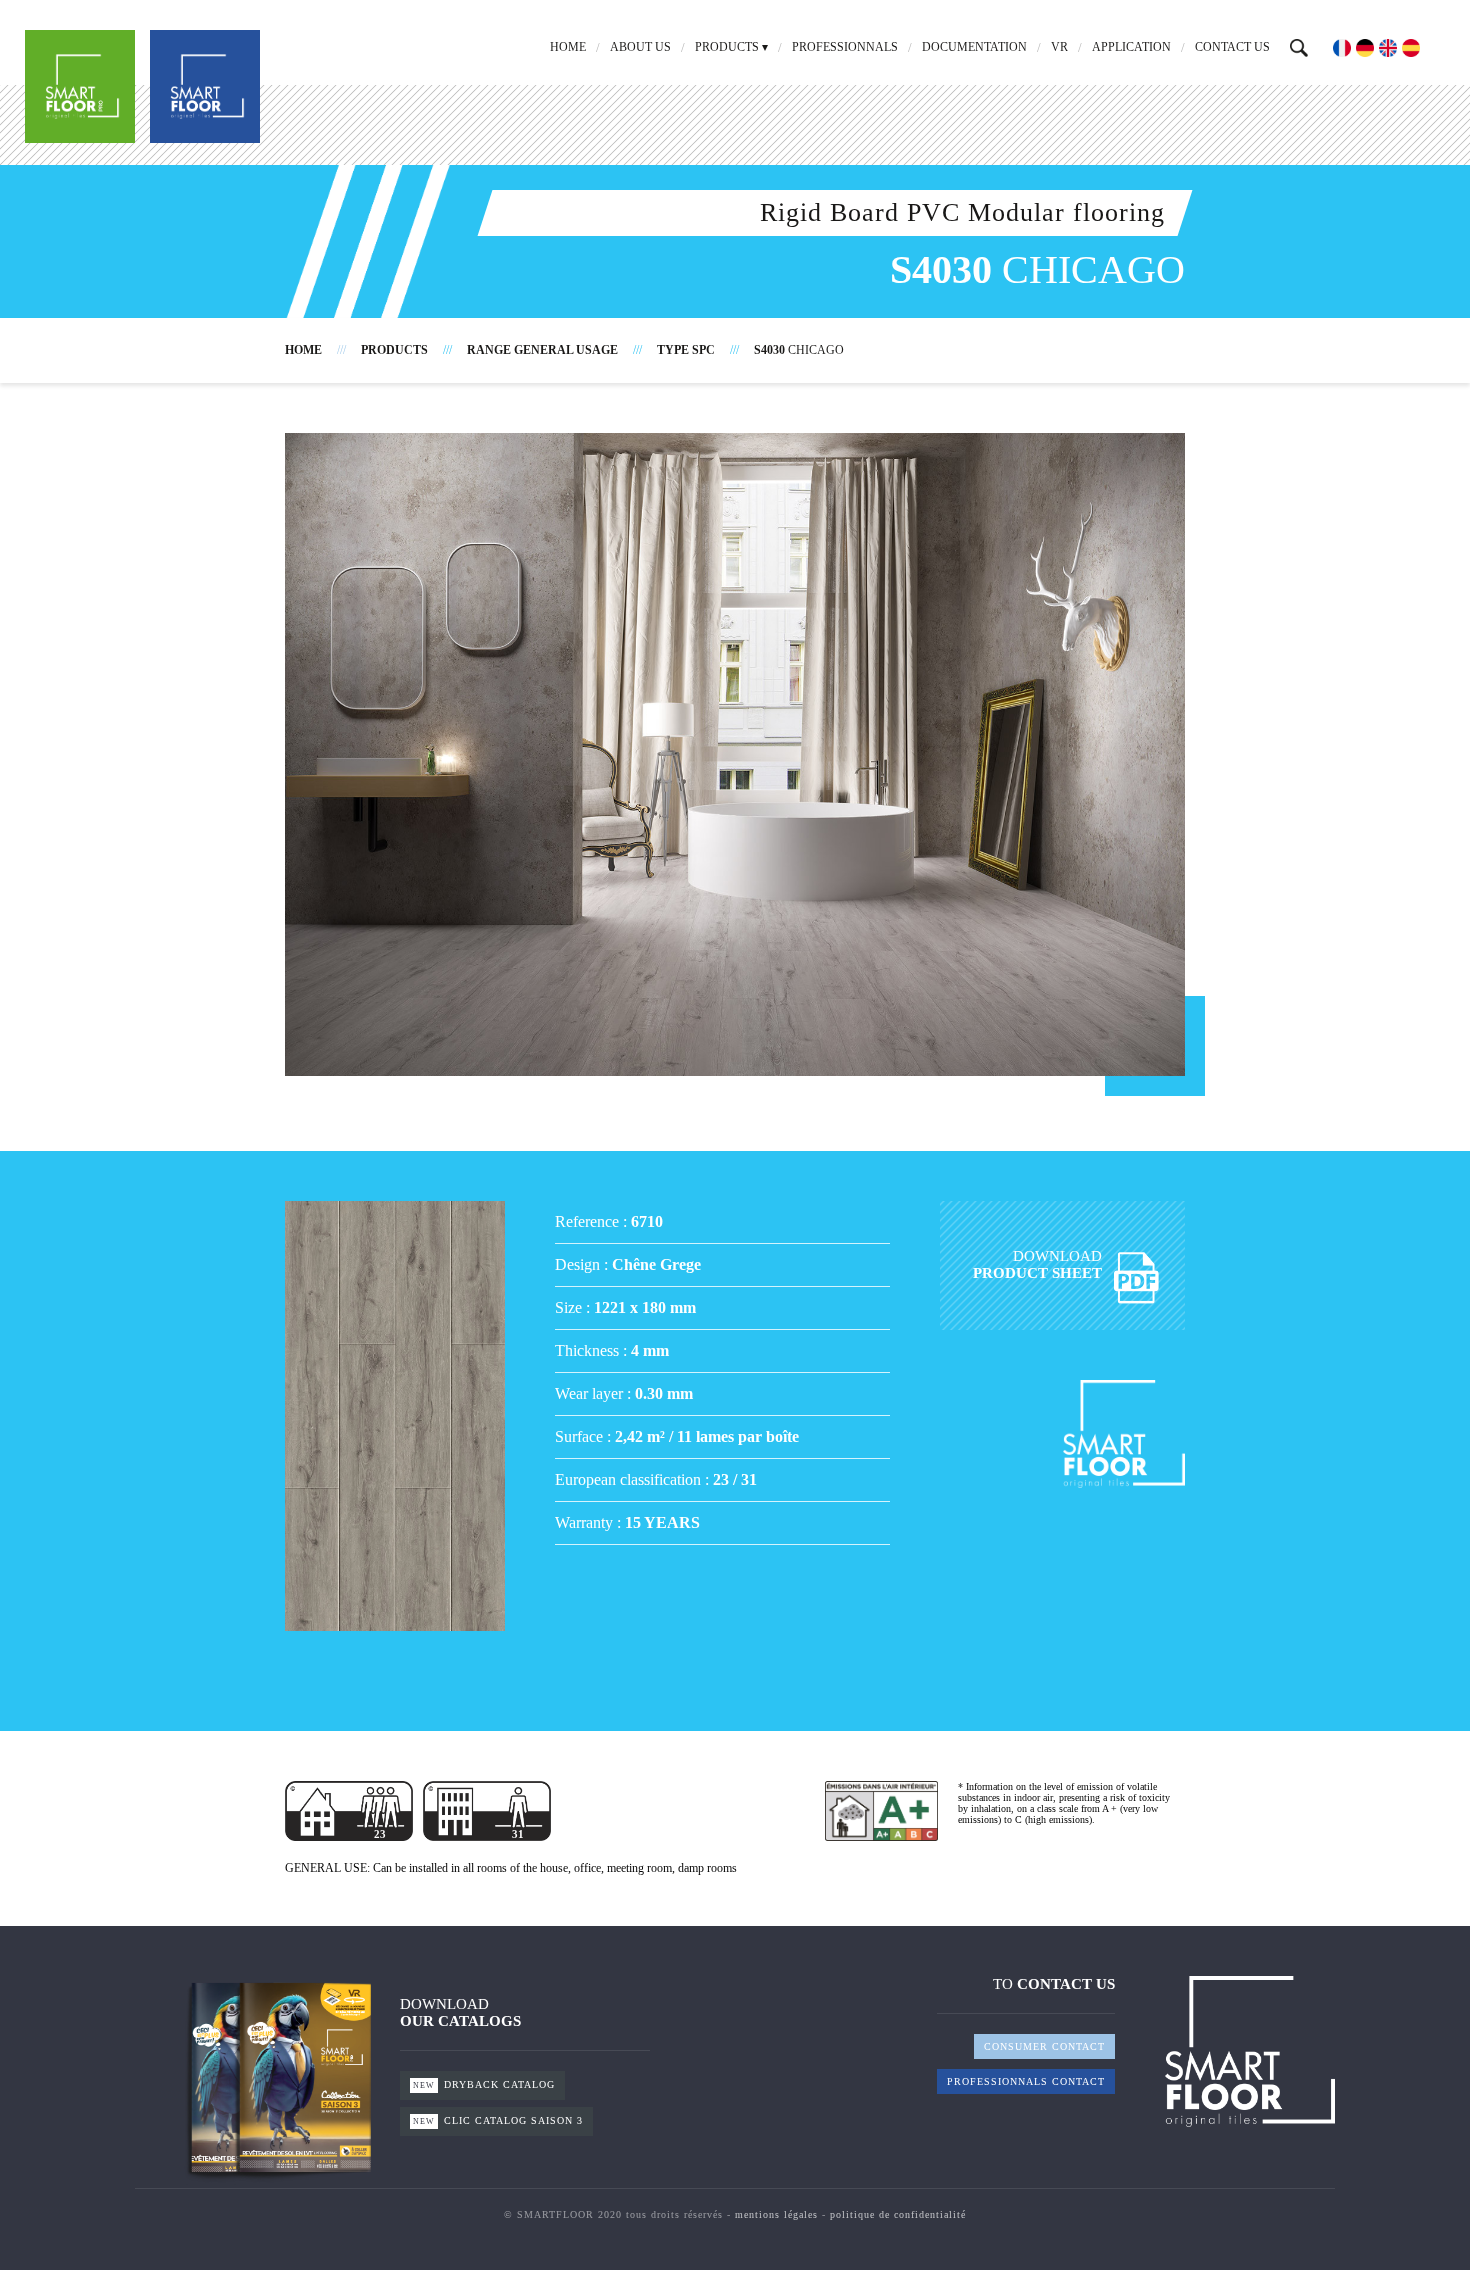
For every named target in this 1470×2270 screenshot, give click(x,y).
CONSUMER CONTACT (1044, 2046)
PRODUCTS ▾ (731, 47)
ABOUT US (640, 47)
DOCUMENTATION (974, 47)
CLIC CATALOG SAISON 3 (498, 2120)
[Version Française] (1342, 48)
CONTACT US (1232, 47)
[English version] (1388, 48)
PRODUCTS (394, 350)
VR (1059, 47)
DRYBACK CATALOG (484, 2084)
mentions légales (776, 2214)
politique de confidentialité (898, 2214)
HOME (568, 47)
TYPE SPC (686, 350)
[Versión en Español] (1411, 48)
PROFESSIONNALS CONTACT (1026, 2081)
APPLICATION (1131, 47)
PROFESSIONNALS (845, 47)
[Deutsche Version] (1365, 48)
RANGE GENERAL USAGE (542, 350)
